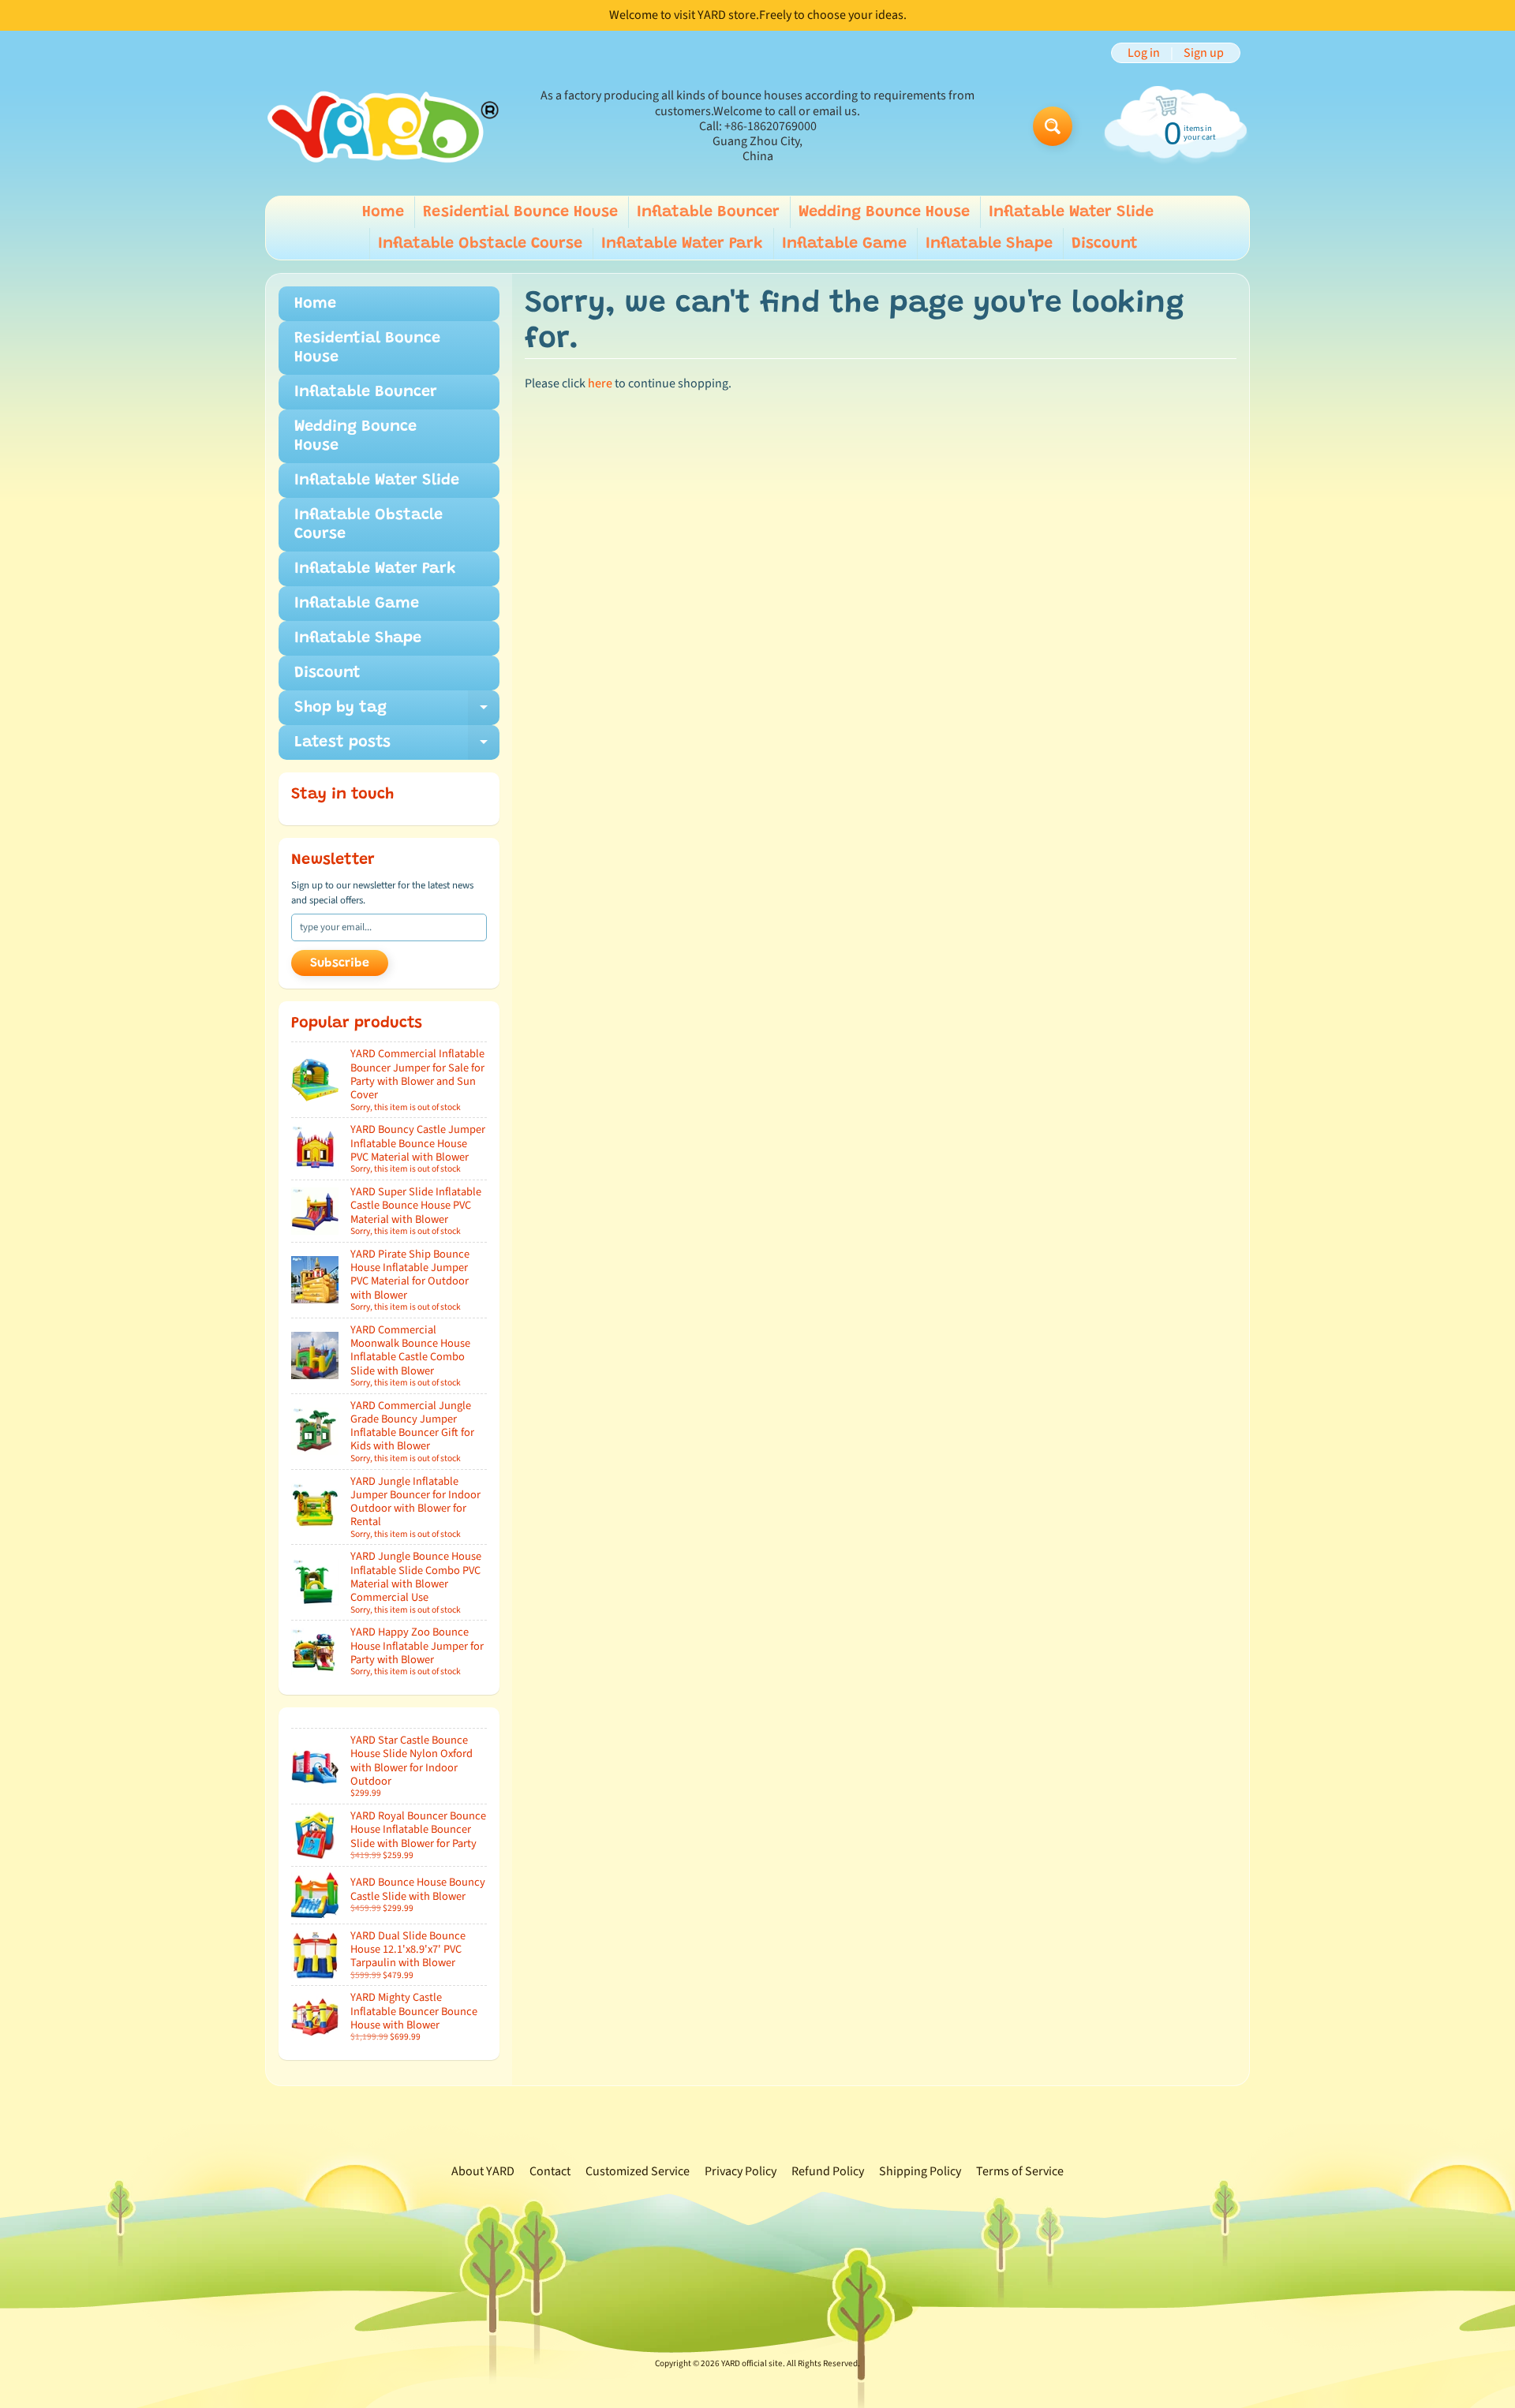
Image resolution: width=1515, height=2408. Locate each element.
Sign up (1204, 53)
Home (383, 212)
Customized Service (638, 2171)
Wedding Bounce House (884, 212)
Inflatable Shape (989, 244)
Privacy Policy (741, 2171)
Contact (550, 2171)
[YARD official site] (383, 127)
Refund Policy (828, 2171)
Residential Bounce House (520, 212)
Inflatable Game (844, 244)
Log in (1144, 53)
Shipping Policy (920, 2171)
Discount (1105, 244)
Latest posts (397, 747)
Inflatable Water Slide (1071, 212)
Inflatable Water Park (682, 244)
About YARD (483, 2171)
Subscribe (340, 963)
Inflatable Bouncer (708, 212)
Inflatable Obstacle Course (480, 244)
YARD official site (752, 2363)
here (600, 383)
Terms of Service (1020, 2171)
